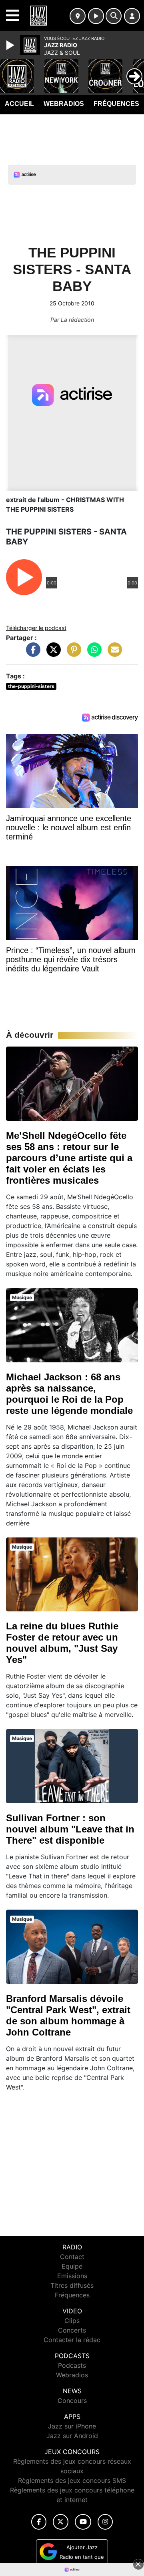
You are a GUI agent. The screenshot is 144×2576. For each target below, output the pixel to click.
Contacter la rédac (72, 2340)
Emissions (72, 2276)
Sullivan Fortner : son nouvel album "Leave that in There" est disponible (70, 1829)
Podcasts (72, 2365)
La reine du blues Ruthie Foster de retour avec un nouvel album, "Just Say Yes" (62, 1643)
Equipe (72, 2266)
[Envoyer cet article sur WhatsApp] (92, 653)
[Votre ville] (78, 16)
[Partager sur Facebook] (31, 653)
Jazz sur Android (72, 2436)
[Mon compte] (132, 16)
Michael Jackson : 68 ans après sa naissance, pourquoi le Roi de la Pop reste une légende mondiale (69, 1394)
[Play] (11, 45)
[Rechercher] (114, 16)
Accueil (19, 104)
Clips (72, 2321)
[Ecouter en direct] (96, 16)
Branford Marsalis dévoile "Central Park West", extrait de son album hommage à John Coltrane (68, 2015)
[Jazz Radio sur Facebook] (39, 2522)
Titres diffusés (72, 2285)
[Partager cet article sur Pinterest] (72, 653)
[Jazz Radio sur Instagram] (105, 2522)
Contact (72, 2257)
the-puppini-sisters (31, 686)
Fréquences (116, 104)
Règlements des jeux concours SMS (72, 2480)
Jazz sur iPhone (72, 2426)
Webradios (64, 104)
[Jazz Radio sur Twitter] (61, 2522)
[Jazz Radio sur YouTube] (83, 2522)
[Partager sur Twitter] (52, 653)
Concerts (72, 2330)
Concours (72, 2401)
